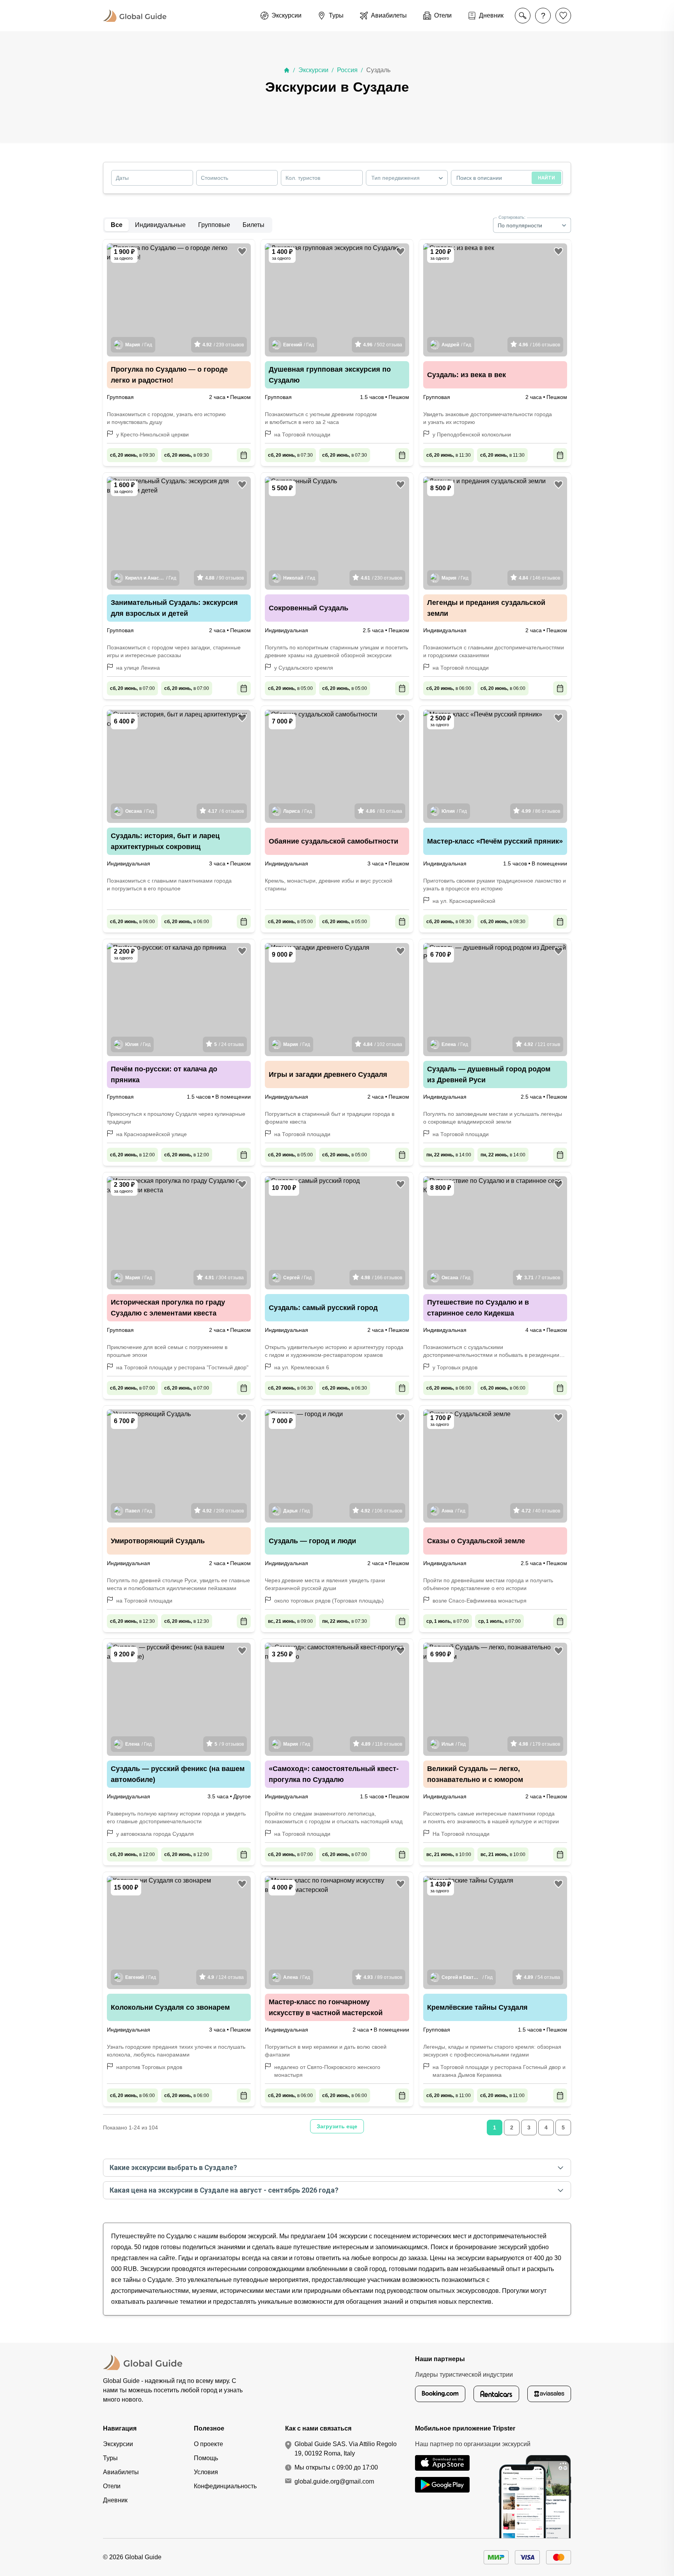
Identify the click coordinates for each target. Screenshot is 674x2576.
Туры (110, 2458)
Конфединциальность (225, 2486)
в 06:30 (290, 1388)
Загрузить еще (337, 2126)
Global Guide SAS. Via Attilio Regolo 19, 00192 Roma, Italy (346, 2449)
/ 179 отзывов (539, 1744)
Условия (206, 2472)
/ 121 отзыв (542, 1044)
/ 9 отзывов (229, 1744)
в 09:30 (132, 455)
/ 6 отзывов (226, 811)
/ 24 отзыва (229, 1044)
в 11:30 (449, 455)
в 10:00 (449, 1854)
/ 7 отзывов (542, 1278)
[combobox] (407, 178)
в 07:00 (132, 688)
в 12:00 (132, 1155)
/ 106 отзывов (381, 1511)
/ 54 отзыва (542, 1977)
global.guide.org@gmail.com (334, 2481)
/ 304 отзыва (224, 1278)
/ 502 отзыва (383, 345)
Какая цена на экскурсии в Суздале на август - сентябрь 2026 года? (224, 2190)
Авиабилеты (121, 2472)
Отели (112, 2486)
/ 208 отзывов (223, 1511)
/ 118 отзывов (382, 1744)
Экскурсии (313, 70)
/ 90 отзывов (224, 578)
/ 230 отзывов (381, 578)
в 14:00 (449, 1155)
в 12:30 (132, 1621)
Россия (347, 70)
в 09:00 (290, 1621)
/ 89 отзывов (383, 1977)
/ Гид (139, 345)
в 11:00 (449, 2096)
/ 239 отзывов (223, 345)
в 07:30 (290, 455)
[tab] (160, 225)
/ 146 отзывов (539, 578)
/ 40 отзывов (541, 1511)
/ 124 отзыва (226, 1977)
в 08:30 (449, 922)
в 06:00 (449, 688)
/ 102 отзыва (383, 1044)
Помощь (206, 2458)
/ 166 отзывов (539, 345)
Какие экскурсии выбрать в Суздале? (173, 2167)
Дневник (115, 2500)
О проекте (208, 2444)
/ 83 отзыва (384, 811)
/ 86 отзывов (541, 811)
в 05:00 (290, 688)
